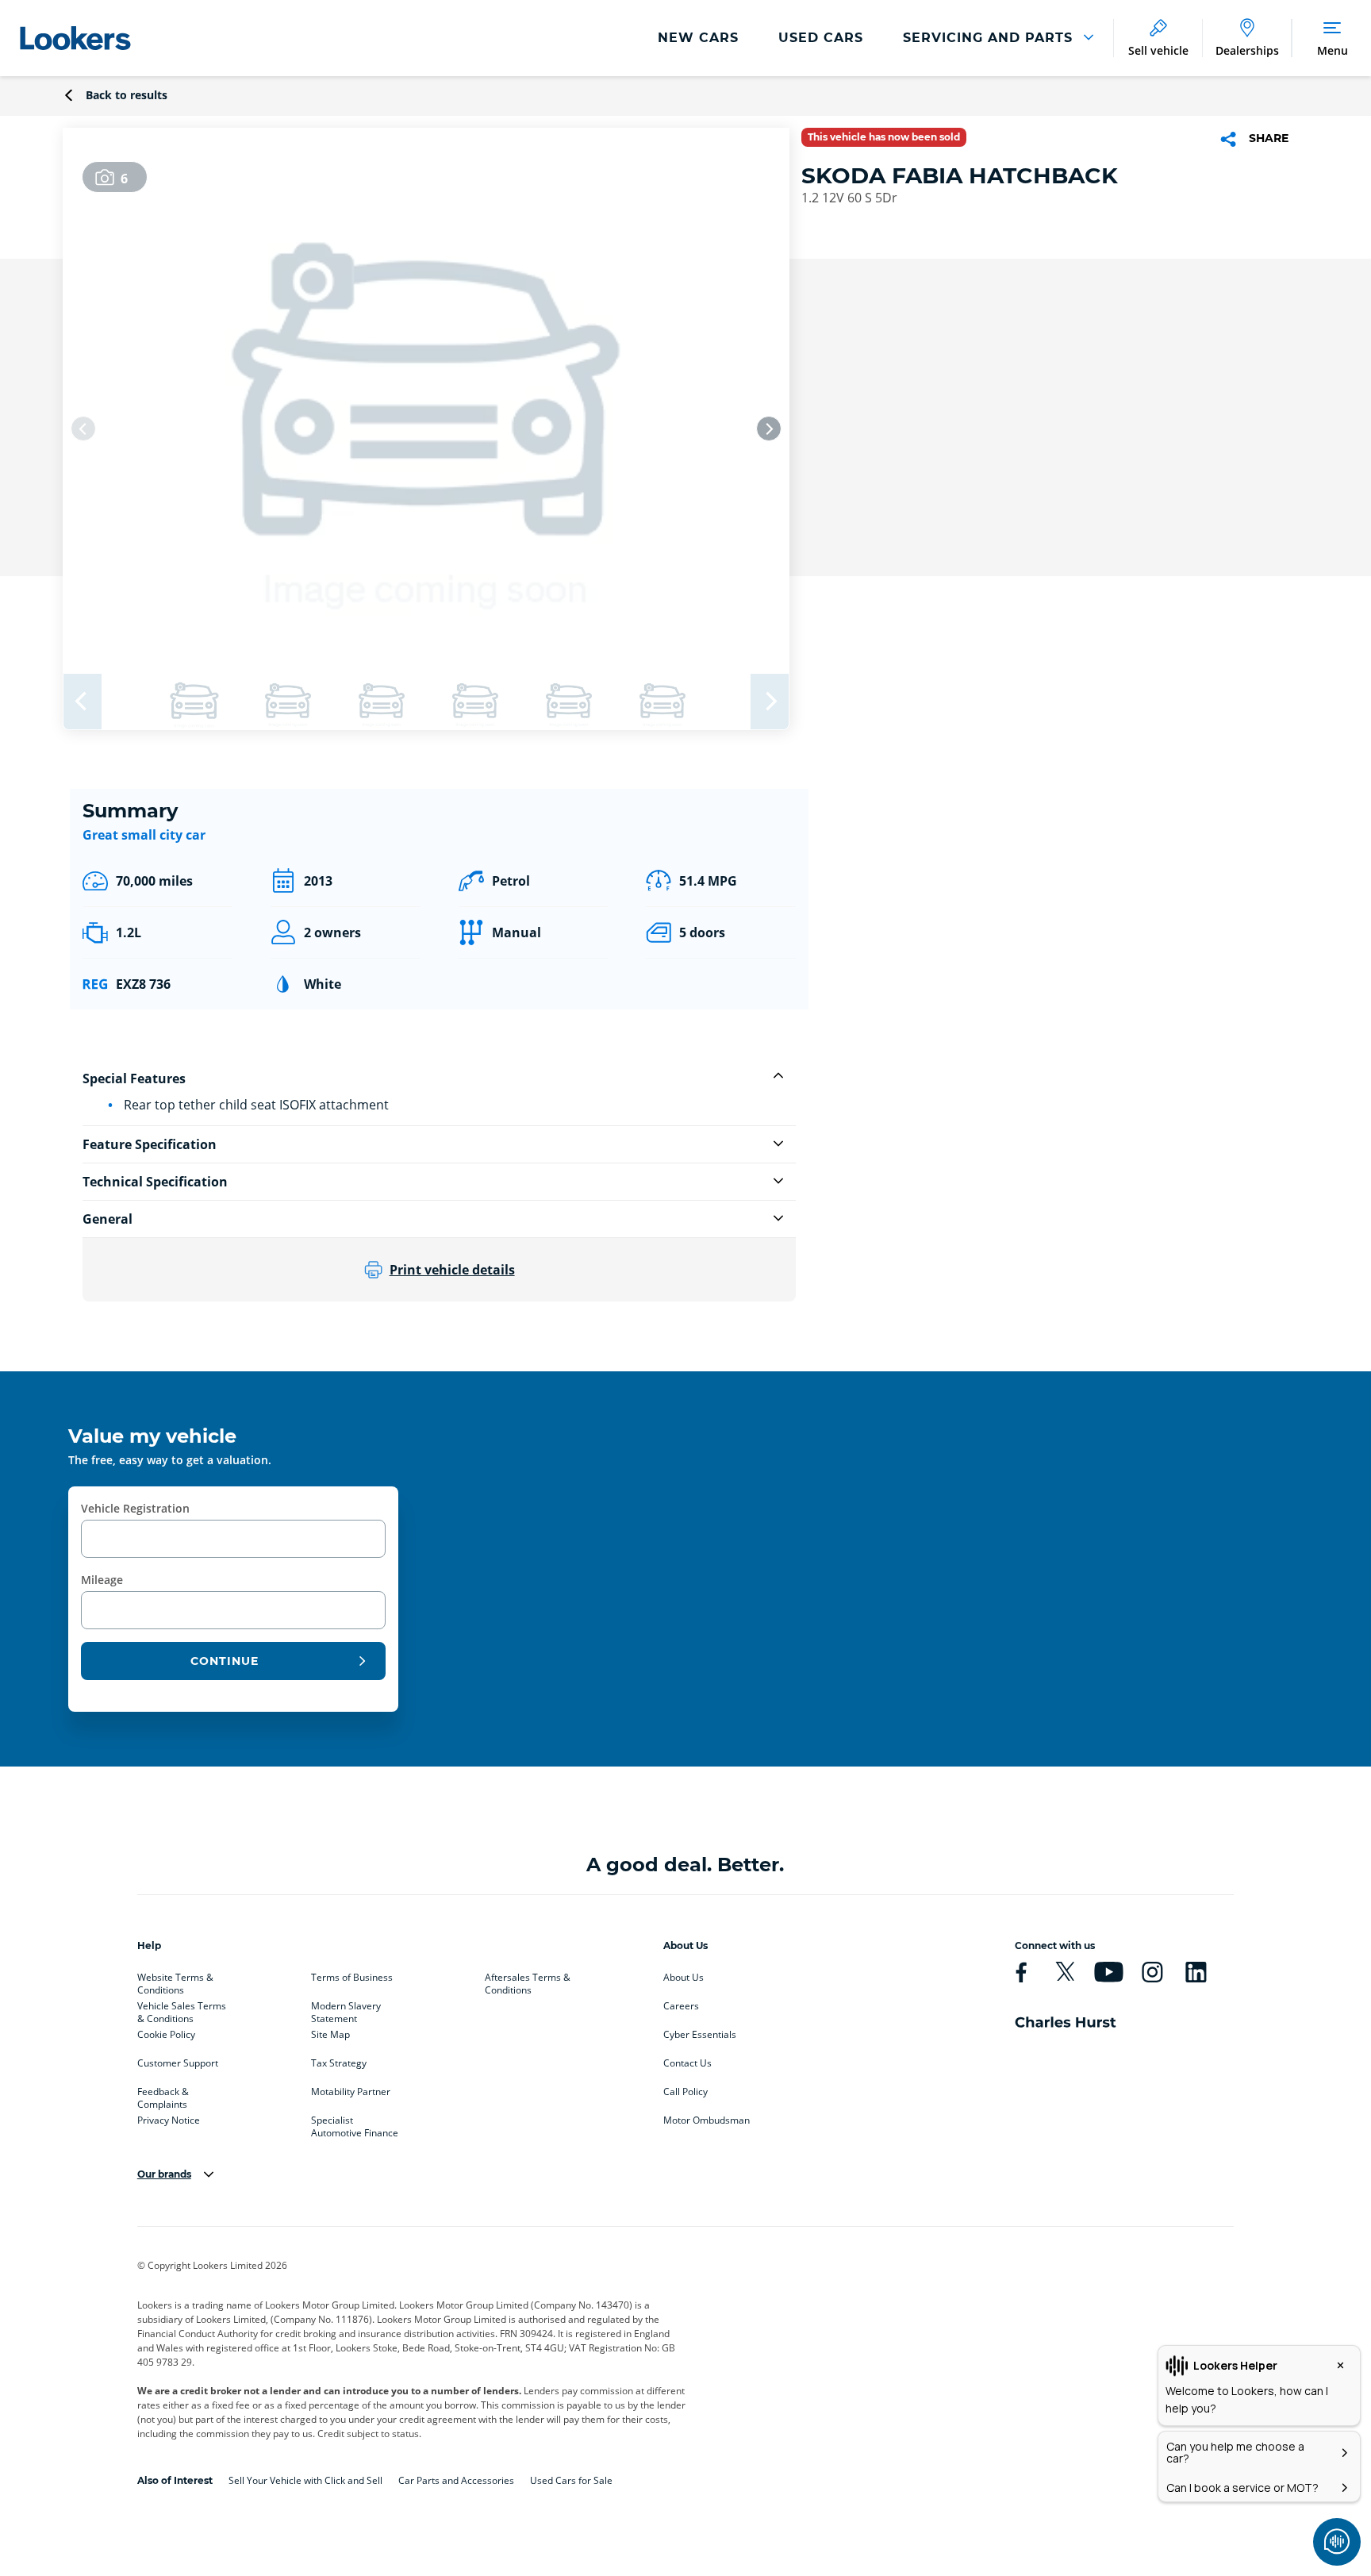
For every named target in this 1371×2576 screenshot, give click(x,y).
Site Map (330, 2035)
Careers (681, 2006)
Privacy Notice (169, 2120)
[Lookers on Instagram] (1152, 1972)
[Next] (769, 429)
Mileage (102, 1580)
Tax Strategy (339, 2063)
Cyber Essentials (700, 2035)
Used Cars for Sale (571, 2480)
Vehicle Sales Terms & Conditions (182, 2009)
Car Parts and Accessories (456, 2480)
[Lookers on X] (1065, 1972)
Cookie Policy (166, 2035)
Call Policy (685, 2092)
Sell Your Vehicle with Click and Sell (305, 2480)
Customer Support (178, 2063)
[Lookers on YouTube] (1108, 1972)
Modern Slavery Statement (346, 2009)
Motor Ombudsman (707, 2120)
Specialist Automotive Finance (355, 2124)
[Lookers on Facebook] (1021, 1972)
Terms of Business (352, 1978)
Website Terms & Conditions (175, 1981)
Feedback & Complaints (163, 2095)
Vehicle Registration (135, 1508)
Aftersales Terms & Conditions (528, 1981)
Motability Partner (351, 2092)
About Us (684, 1978)
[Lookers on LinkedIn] (1196, 1972)
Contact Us (687, 2063)
